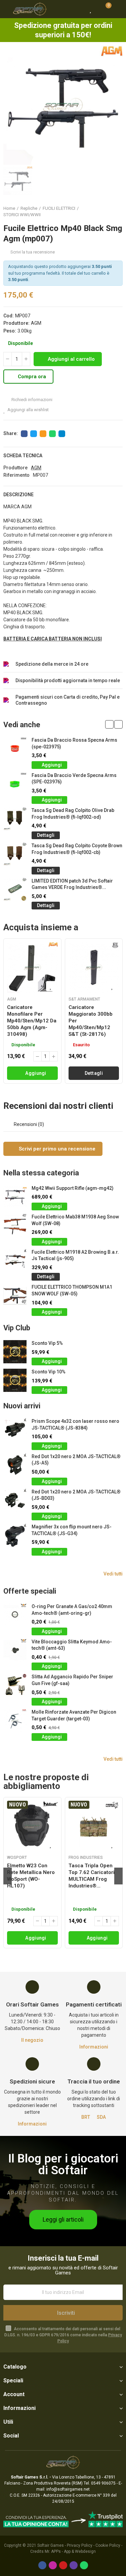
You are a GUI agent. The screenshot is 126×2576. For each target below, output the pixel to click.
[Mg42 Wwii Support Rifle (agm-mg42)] (15, 1197)
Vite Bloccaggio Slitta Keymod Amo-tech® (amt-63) (72, 1645)
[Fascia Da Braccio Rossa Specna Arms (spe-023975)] (15, 749)
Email (43, 434)
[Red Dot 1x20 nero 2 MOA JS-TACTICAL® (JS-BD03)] (15, 1500)
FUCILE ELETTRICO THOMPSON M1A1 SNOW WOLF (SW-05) (72, 1290)
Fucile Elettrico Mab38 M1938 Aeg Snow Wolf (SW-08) (75, 1220)
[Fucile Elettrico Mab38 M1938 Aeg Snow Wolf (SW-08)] (15, 1225)
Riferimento (16, 475)
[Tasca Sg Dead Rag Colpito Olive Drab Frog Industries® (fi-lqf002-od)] (15, 819)
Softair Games (51, 2545)
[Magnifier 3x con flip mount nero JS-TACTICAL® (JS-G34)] (15, 1535)
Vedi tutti (113, 1574)
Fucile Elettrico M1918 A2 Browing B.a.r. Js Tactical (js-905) (75, 1255)
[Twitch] (74, 2565)
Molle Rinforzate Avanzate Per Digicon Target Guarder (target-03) (74, 1715)
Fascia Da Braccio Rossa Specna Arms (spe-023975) (74, 743)
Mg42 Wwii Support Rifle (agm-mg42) (73, 1188)
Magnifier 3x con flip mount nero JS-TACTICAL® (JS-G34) (72, 1530)
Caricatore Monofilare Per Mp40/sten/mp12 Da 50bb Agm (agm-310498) (32, 1021)
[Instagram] (53, 2565)
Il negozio (32, 2040)
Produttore (15, 468)
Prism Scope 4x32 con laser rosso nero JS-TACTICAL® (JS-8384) (75, 1424)
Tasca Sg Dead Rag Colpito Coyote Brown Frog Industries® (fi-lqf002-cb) (77, 849)
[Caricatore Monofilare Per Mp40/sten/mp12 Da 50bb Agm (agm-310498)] (32, 967)
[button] (109, 724)
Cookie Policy (108, 2545)
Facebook (24, 434)
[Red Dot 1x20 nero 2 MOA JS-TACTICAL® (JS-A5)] (15, 1465)
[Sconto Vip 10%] (15, 1380)
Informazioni (94, 2047)
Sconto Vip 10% (49, 1372)
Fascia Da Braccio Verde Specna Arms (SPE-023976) (74, 779)
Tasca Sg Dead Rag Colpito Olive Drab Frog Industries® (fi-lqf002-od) (73, 814)
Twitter (34, 434)
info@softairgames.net (68, 2489)
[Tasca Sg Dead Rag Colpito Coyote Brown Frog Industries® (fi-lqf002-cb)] (15, 854)
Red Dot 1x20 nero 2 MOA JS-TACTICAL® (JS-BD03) (76, 1495)
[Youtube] (63, 2565)
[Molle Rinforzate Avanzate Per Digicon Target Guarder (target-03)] (15, 1721)
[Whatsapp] (84, 2565)
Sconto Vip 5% (47, 1343)
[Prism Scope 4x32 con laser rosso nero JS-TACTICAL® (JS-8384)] (15, 1430)
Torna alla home (109, 211)
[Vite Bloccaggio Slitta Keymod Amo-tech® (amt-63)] (15, 1650)
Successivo (118, 211)
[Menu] (7, 9)
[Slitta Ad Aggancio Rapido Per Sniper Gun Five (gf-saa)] (15, 1685)
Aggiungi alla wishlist (28, 410)
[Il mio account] (118, 9)
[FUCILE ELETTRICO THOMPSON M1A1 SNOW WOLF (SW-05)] (15, 1296)
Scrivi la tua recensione (33, 252)
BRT (86, 2117)
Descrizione (18, 495)
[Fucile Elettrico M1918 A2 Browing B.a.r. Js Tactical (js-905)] (15, 1261)
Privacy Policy (80, 2545)
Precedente (101, 211)
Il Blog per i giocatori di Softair (63, 2164)
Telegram (62, 434)
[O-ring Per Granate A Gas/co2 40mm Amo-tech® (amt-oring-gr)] (15, 1615)
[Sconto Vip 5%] (15, 1352)
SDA (101, 2117)
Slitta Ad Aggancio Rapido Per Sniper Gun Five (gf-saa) (72, 1680)
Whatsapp (52, 434)
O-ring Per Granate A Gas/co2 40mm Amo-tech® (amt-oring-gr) (72, 1610)
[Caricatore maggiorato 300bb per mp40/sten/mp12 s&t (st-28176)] (94, 967)
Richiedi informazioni (31, 400)
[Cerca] (79, 9)
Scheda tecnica (23, 456)
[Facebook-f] (42, 2565)
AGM (36, 323)
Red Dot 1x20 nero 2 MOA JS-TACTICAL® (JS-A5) (76, 1460)
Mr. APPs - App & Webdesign (70, 2551)
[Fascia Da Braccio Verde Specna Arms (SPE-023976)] (15, 784)
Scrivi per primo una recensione (56, 1149)
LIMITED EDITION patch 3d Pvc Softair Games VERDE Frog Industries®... (72, 884)
